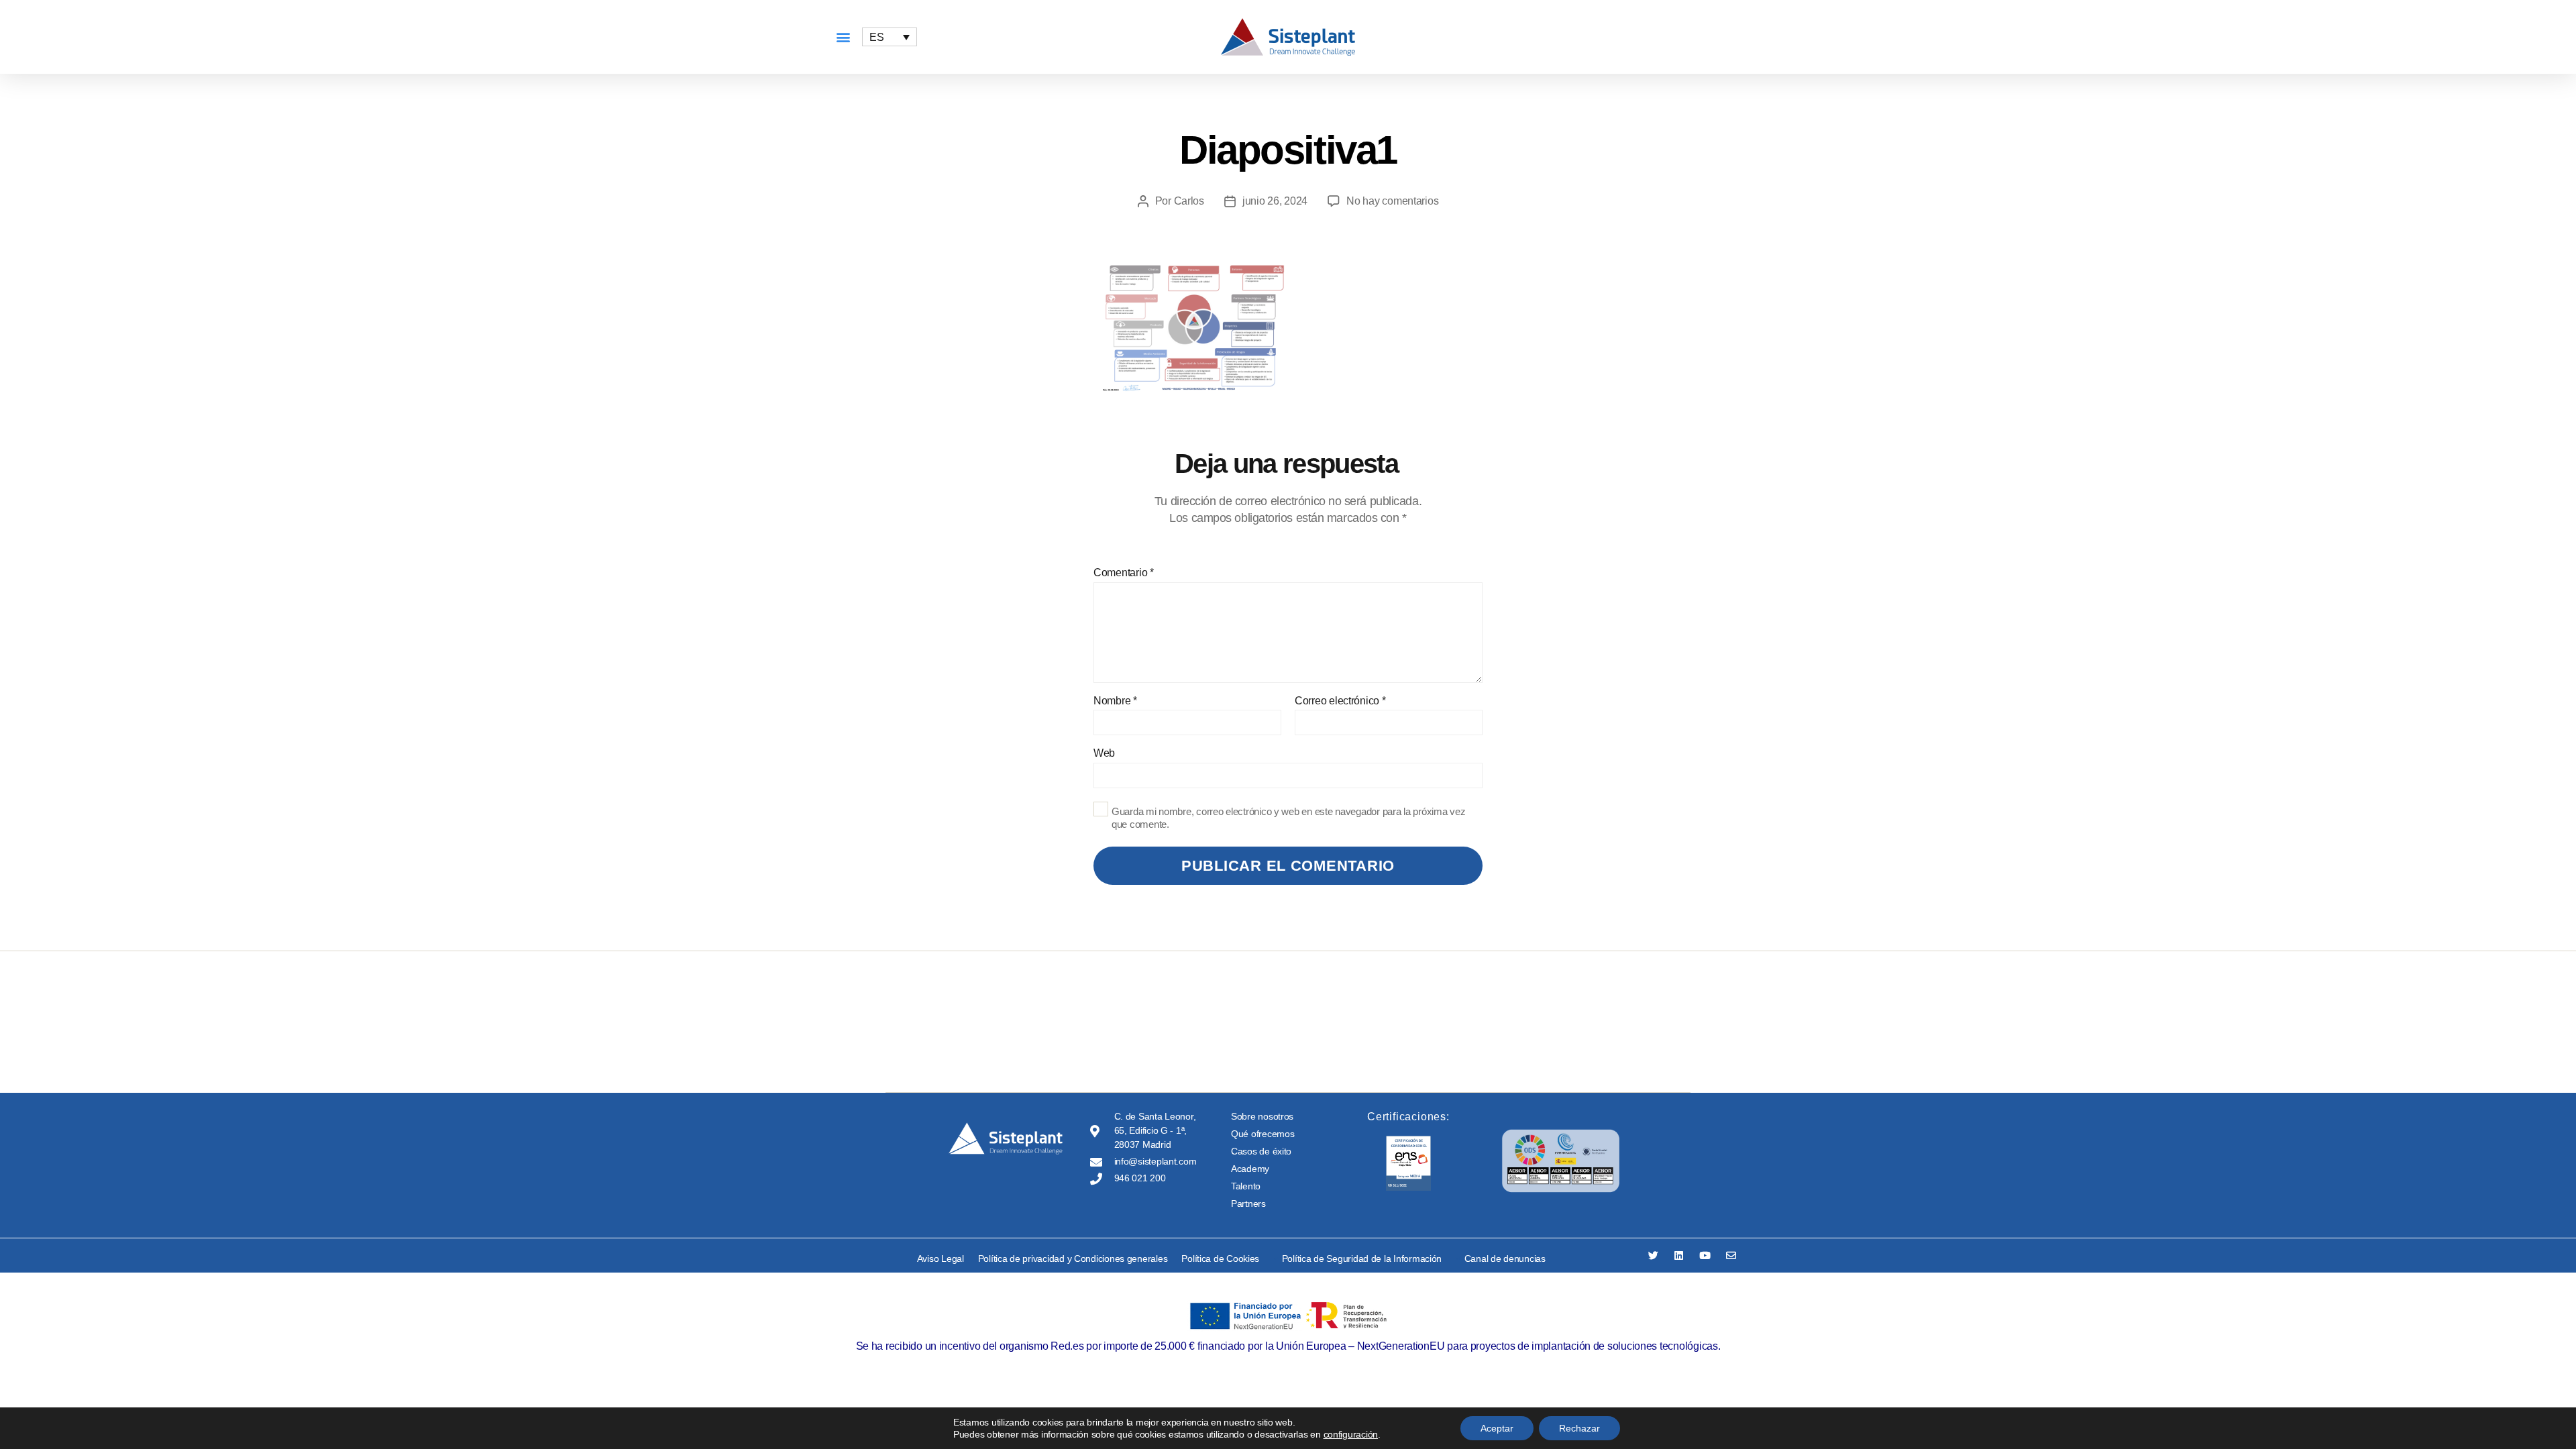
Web (1104, 753)
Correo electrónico (1340, 701)
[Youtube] (1705, 1255)
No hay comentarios (1392, 201)
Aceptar (1497, 1428)
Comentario (1124, 573)
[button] (843, 37)
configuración (1351, 1434)
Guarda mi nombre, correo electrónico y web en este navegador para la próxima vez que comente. (1288, 818)
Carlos (1189, 201)
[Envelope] (1731, 1255)
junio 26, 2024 (1275, 201)
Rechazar (1579, 1428)
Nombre (1115, 701)
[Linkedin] (1679, 1255)
